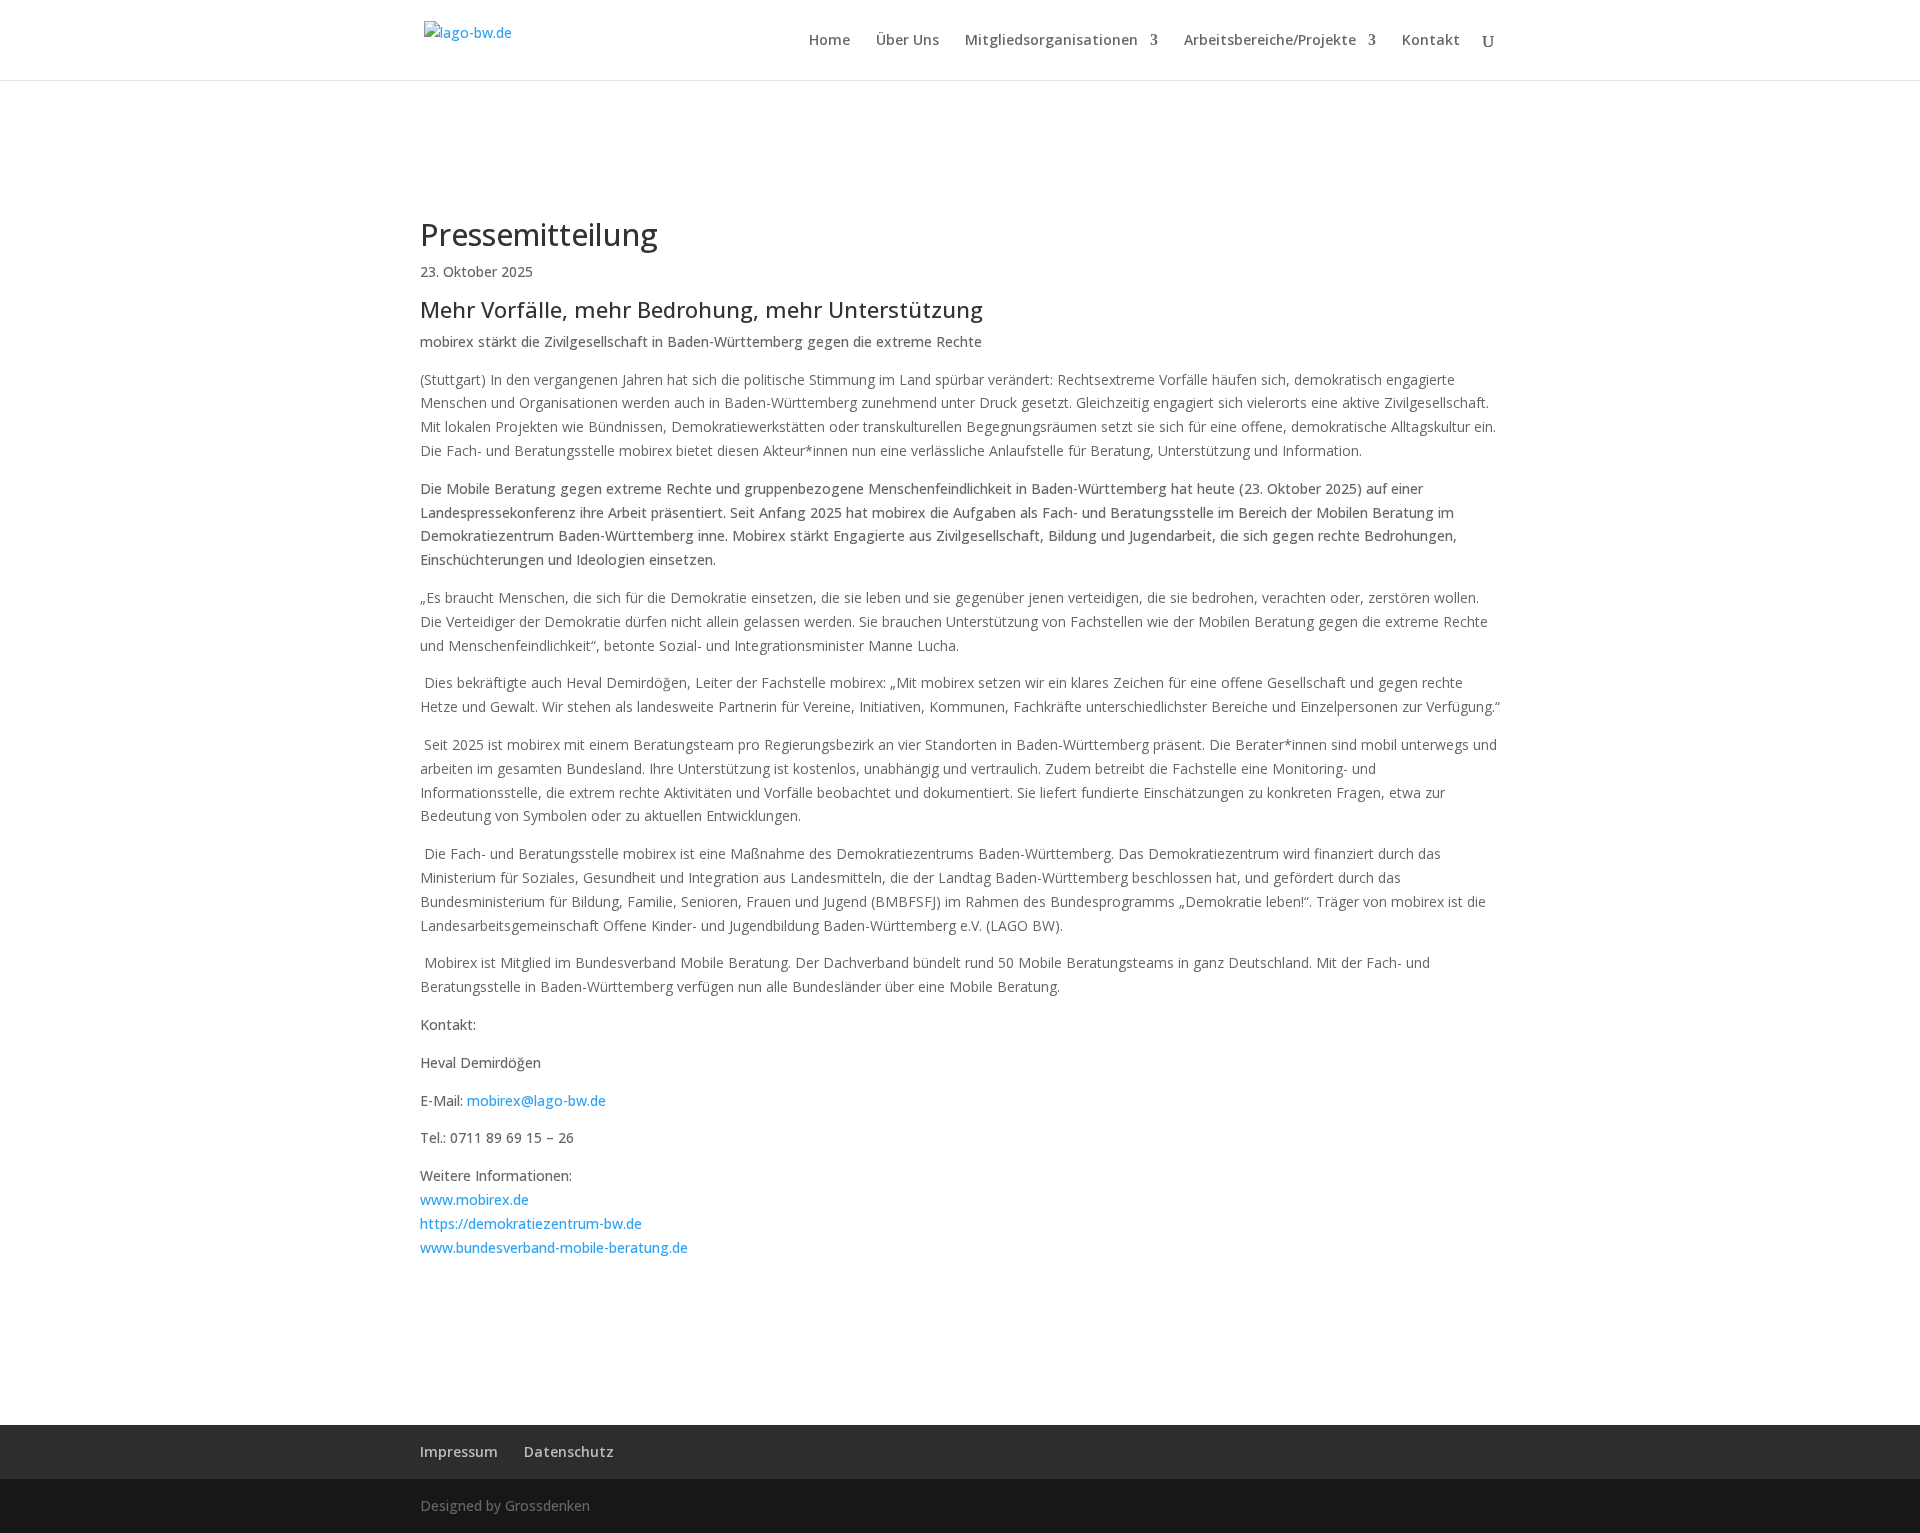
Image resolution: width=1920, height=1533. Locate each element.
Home (829, 41)
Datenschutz (569, 1451)
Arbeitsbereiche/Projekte (1270, 41)
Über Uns (907, 41)
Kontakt (1431, 41)
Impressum (459, 1451)
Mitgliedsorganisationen (1051, 41)
